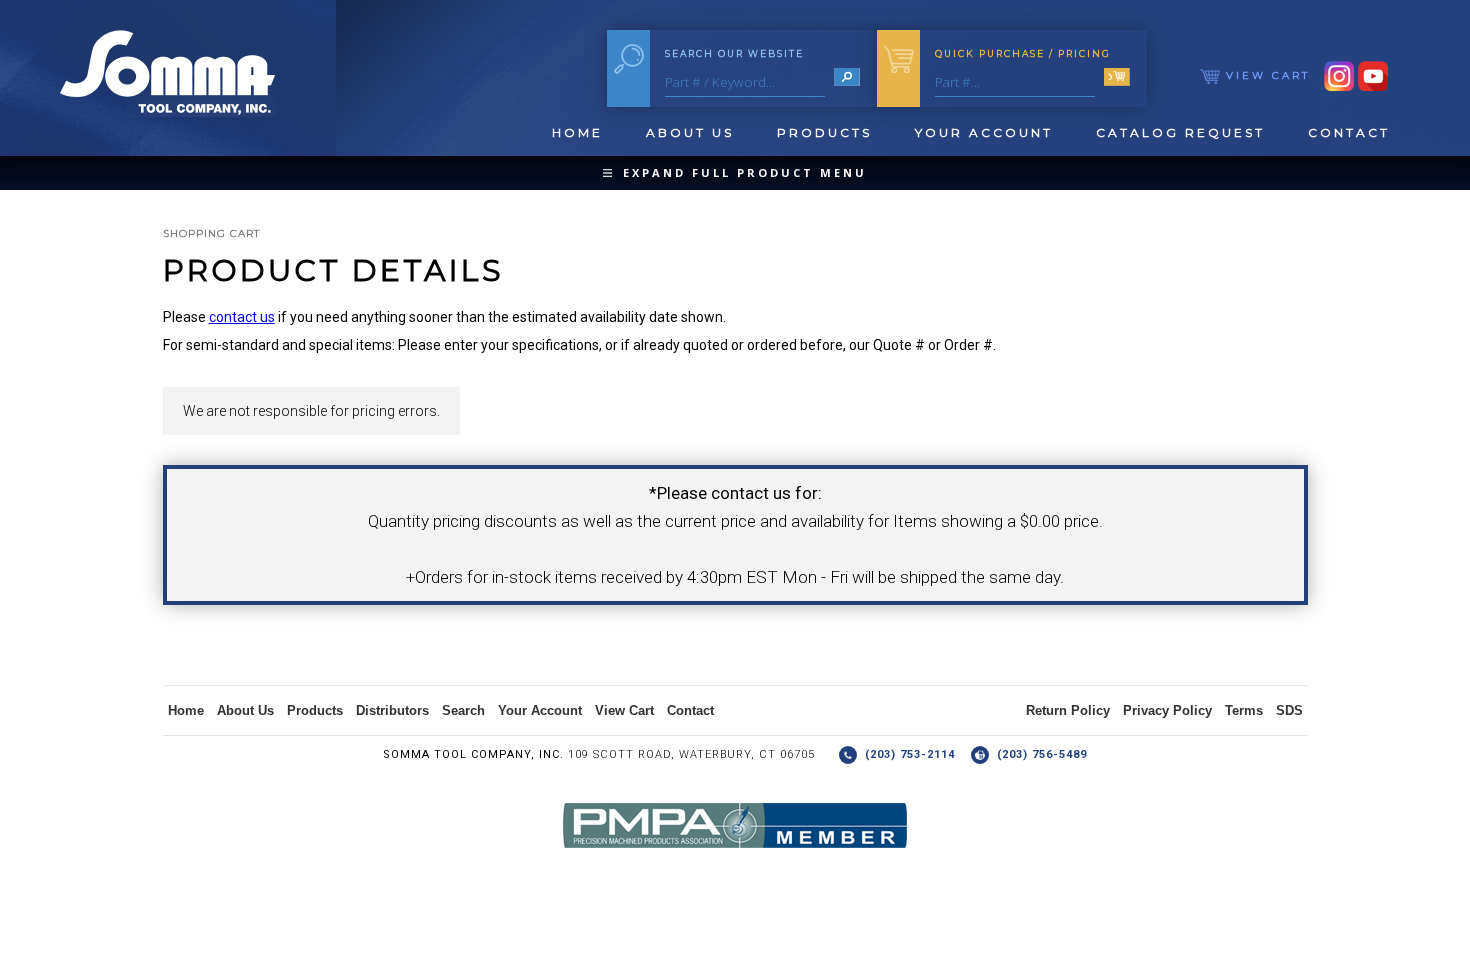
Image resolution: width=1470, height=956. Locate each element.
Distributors (392, 710)
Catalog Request (1180, 132)
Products (824, 132)
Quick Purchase (1023, 53)
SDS (1289, 710)
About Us (690, 132)
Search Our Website (734, 53)
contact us (242, 317)
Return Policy (1068, 710)
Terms (1244, 710)
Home (577, 132)
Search (463, 710)
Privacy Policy (1167, 710)
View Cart (1265, 75)
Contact (1349, 132)
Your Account (984, 132)
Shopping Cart (211, 233)
